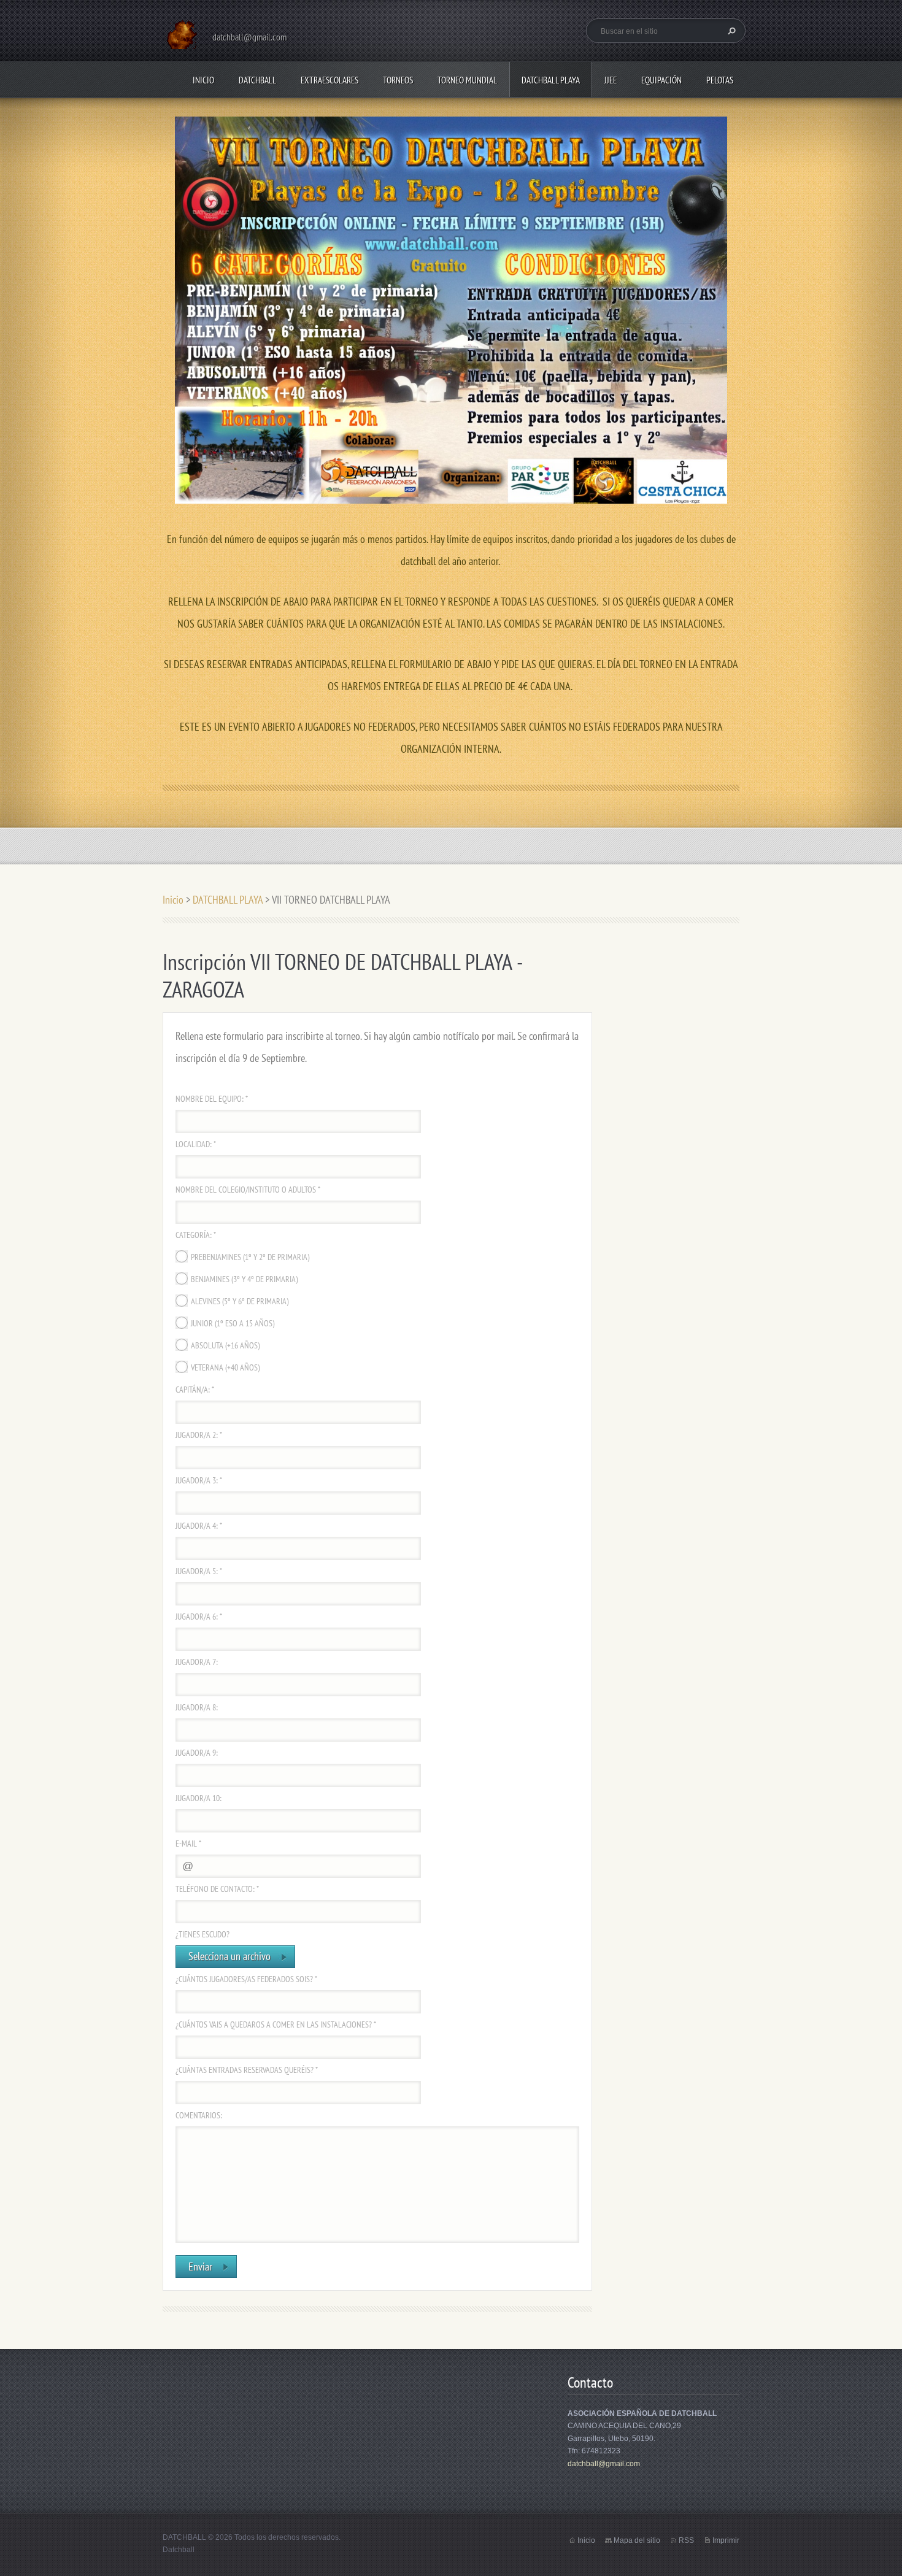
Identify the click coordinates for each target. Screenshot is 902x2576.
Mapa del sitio (637, 2540)
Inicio (203, 80)
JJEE (611, 80)
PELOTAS (720, 80)
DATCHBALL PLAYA (551, 80)
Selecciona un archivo (229, 1956)
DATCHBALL (257, 80)
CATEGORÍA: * (196, 1235)
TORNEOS (398, 80)
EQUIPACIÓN (661, 80)
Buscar (730, 31)
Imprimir (726, 2540)
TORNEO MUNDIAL (467, 80)
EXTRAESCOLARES (330, 80)
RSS (686, 2540)
